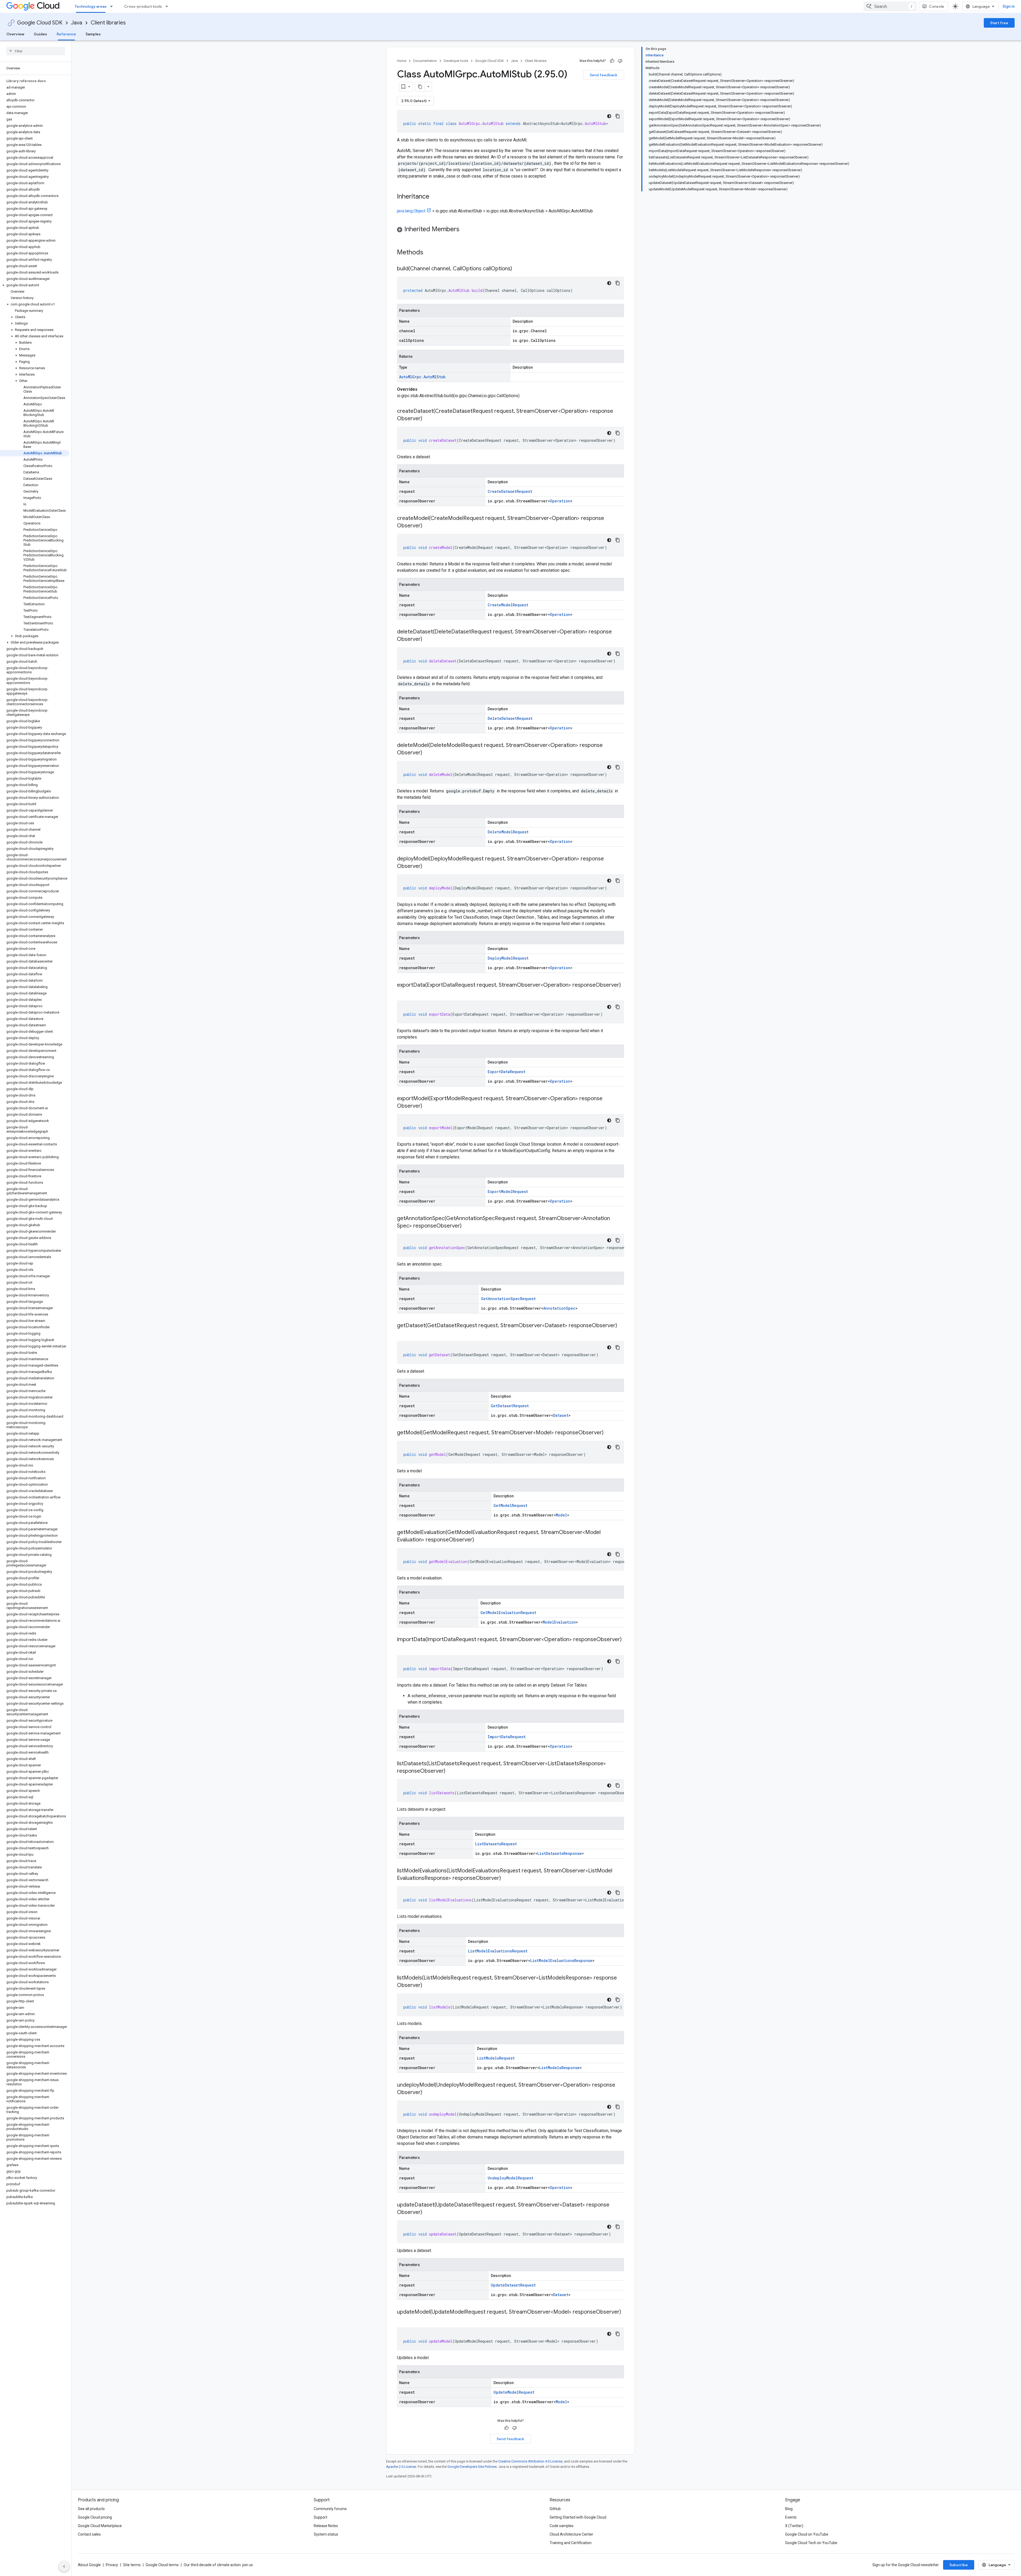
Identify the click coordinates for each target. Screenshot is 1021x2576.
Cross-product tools (143, 6)
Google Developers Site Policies (472, 2467)
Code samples (562, 2526)
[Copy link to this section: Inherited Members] (465, 230)
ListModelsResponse (559, 2068)
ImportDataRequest (507, 1737)
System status (326, 2534)
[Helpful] (612, 61)
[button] (35, 285)
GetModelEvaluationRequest (508, 1613)
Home (402, 61)
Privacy (112, 2565)
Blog (789, 2509)
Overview (15, 34)
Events (791, 2517)
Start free (999, 23)
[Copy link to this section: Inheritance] (435, 197)
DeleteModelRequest (508, 832)
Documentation (425, 61)
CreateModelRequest (508, 605)
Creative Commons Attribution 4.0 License (530, 2461)
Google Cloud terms (162, 2565)
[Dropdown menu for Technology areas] (113, 6)
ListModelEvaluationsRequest (498, 1951)
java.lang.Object (411, 211)
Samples (93, 34)
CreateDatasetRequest (510, 491)
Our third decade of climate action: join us (218, 2565)
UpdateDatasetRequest (513, 2285)
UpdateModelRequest (514, 2392)
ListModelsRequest (496, 2058)
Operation (560, 501)
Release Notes (326, 2526)
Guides (40, 34)
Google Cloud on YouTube (807, 2534)
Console (937, 6)
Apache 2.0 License (401, 2467)
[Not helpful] (620, 61)
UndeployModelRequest (510, 2178)
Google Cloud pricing (95, 2517)
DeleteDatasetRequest (510, 718)
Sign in (1009, 6)
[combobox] (890, 6)
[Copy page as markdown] (420, 87)
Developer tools (456, 61)
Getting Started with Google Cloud (578, 2517)
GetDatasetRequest (510, 1406)
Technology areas (91, 6)
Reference (66, 34)
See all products (91, 2509)
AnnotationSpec (559, 1308)
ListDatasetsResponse (560, 1853)
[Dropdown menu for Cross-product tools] (168, 6)
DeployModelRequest (508, 958)
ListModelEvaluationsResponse (561, 1961)
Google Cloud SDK (40, 23)
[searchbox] (36, 51)
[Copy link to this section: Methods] (430, 253)
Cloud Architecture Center (571, 2534)
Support (321, 2517)
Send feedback (604, 75)
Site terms (132, 2565)
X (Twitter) (794, 2526)
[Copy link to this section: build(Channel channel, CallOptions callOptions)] (517, 269)
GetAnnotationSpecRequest (508, 1299)
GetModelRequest (510, 1505)
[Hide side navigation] (64, 2566)
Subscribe (959, 2565)
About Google (89, 2565)
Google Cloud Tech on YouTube (811, 2543)
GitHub (555, 2509)
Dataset (561, 1415)
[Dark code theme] (609, 116)
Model (561, 1515)
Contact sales (89, 2534)
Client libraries (108, 23)
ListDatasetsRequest (496, 1844)
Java (77, 23)
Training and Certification (571, 2543)
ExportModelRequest (508, 1192)
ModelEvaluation (559, 1622)
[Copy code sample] (618, 116)
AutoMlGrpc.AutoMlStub (422, 377)
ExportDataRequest (507, 1072)
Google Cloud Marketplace (100, 2526)
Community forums (330, 2509)
